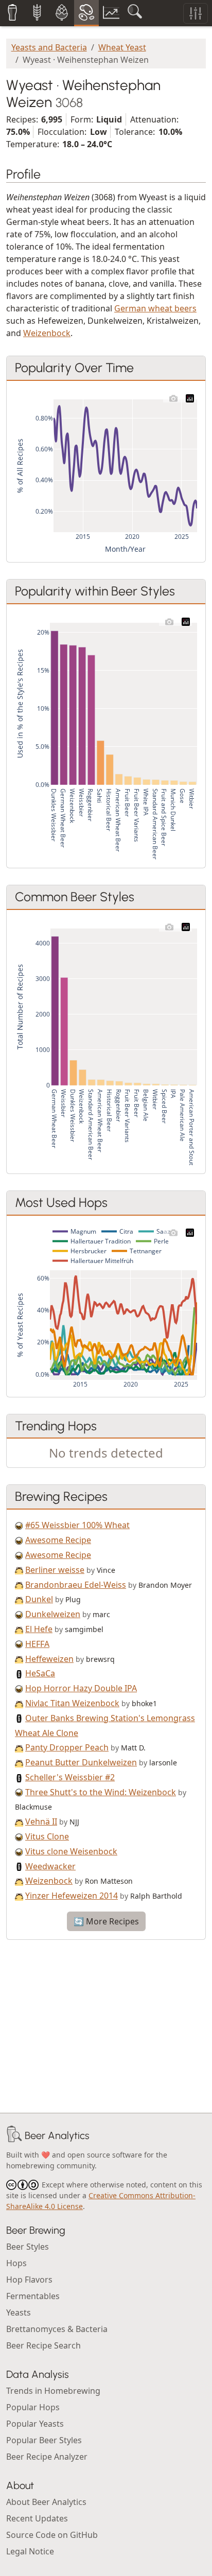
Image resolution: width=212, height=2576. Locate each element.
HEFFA (37, 1644)
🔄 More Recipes (106, 1921)
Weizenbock (47, 333)
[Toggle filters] (196, 13)
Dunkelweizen (53, 1614)
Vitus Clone (47, 1836)
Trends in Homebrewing (53, 2391)
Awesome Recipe (58, 1540)
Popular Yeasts (35, 2424)
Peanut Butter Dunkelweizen (81, 1762)
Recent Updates (37, 2518)
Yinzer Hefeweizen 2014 (72, 1896)
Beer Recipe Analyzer (47, 2457)
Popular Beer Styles (44, 2440)
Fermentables (33, 2296)
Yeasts (19, 2312)
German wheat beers (155, 308)
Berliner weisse (55, 1570)
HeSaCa (40, 1673)
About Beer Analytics (46, 2502)
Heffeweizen (49, 1659)
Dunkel (39, 1599)
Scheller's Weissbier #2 (70, 1777)
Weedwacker (50, 1866)
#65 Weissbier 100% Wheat (77, 1525)
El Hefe (39, 1629)
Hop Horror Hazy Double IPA (81, 1688)
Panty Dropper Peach (67, 1747)
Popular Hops (33, 2407)
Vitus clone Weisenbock (71, 1851)
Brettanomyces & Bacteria (57, 2329)
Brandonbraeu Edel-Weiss (76, 1585)
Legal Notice (30, 2551)
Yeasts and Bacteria (49, 47)
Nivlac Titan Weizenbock (72, 1703)
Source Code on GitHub (52, 2535)
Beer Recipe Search (43, 2345)
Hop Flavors (29, 2280)
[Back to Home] (14, 2135)
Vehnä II (41, 1821)
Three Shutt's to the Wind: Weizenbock (101, 1792)
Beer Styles (28, 2247)
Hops (16, 2263)
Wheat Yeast (122, 47)
